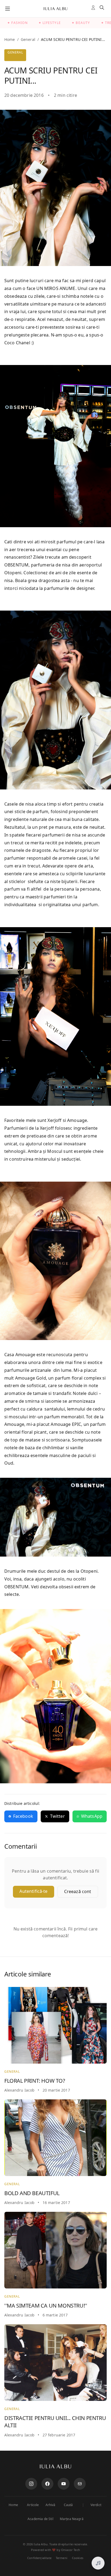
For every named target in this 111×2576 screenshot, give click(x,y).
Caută (68, 2505)
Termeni (62, 2558)
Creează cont (78, 1891)
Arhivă (51, 2505)
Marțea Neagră (72, 2519)
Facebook (23, 1816)
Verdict (96, 2505)
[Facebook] (47, 2484)
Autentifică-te (33, 1891)
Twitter (58, 1816)
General (28, 39)
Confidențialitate (39, 2558)
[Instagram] (31, 2484)
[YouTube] (64, 2484)
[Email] (80, 2484)
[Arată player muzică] (98, 2563)
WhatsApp (92, 1816)
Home (10, 39)
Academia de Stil (40, 2519)
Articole (33, 2505)
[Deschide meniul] (8, 9)
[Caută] (103, 9)
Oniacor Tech (71, 2550)
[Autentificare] (94, 9)
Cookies (78, 2558)
